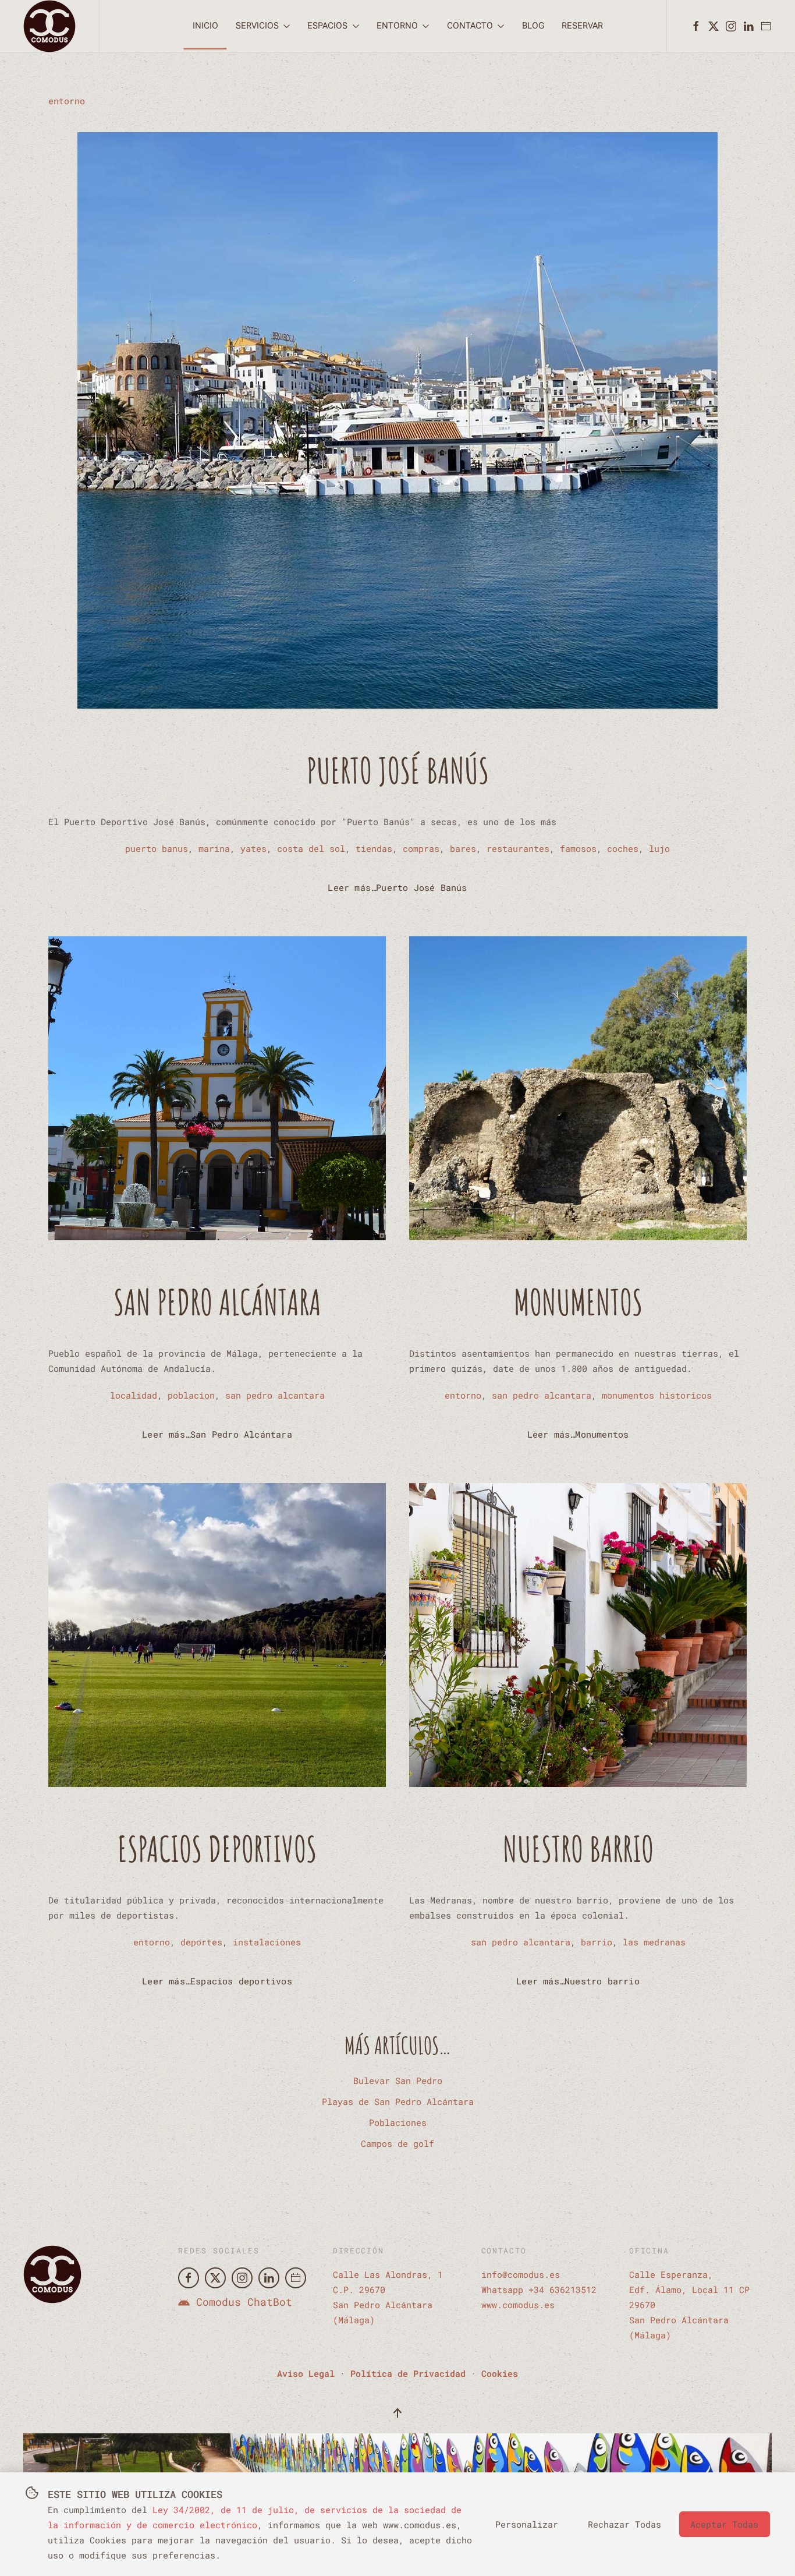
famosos (578, 848)
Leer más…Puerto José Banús (397, 887)
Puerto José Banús (398, 770)
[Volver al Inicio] (49, 26)
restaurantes (518, 848)
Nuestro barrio (578, 1849)
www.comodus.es (518, 2305)
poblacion (191, 1395)
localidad (134, 1395)
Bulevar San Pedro (398, 2080)
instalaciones (267, 1942)
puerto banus (157, 848)
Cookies (500, 2373)
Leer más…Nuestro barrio (578, 1981)
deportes (201, 1942)
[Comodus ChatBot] (184, 2302)
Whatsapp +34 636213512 (539, 2290)
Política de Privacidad (408, 2373)
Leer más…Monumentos (578, 1434)
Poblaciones (398, 2122)
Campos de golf (397, 2143)
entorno (67, 101)
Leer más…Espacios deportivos (217, 1981)
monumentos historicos (657, 1395)
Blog (533, 26)
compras (421, 848)
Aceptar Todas (724, 2524)
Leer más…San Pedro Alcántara (217, 1434)
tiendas (374, 848)
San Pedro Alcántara (217, 1302)
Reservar (582, 26)
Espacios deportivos (217, 1849)
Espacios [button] (327, 26)
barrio (597, 1942)
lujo (659, 848)
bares (463, 848)
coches (623, 848)
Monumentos (578, 1302)
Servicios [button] (257, 26)
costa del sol (311, 848)
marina (214, 848)
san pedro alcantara (275, 1395)
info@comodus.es (521, 2274)
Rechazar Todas (624, 2524)
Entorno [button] (397, 26)
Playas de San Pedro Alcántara (398, 2101)
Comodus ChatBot (244, 2302)
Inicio (205, 26)
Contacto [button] (470, 26)
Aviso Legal (306, 2373)
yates (253, 848)
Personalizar (527, 2524)
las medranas (654, 1942)
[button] (397, 2413)
